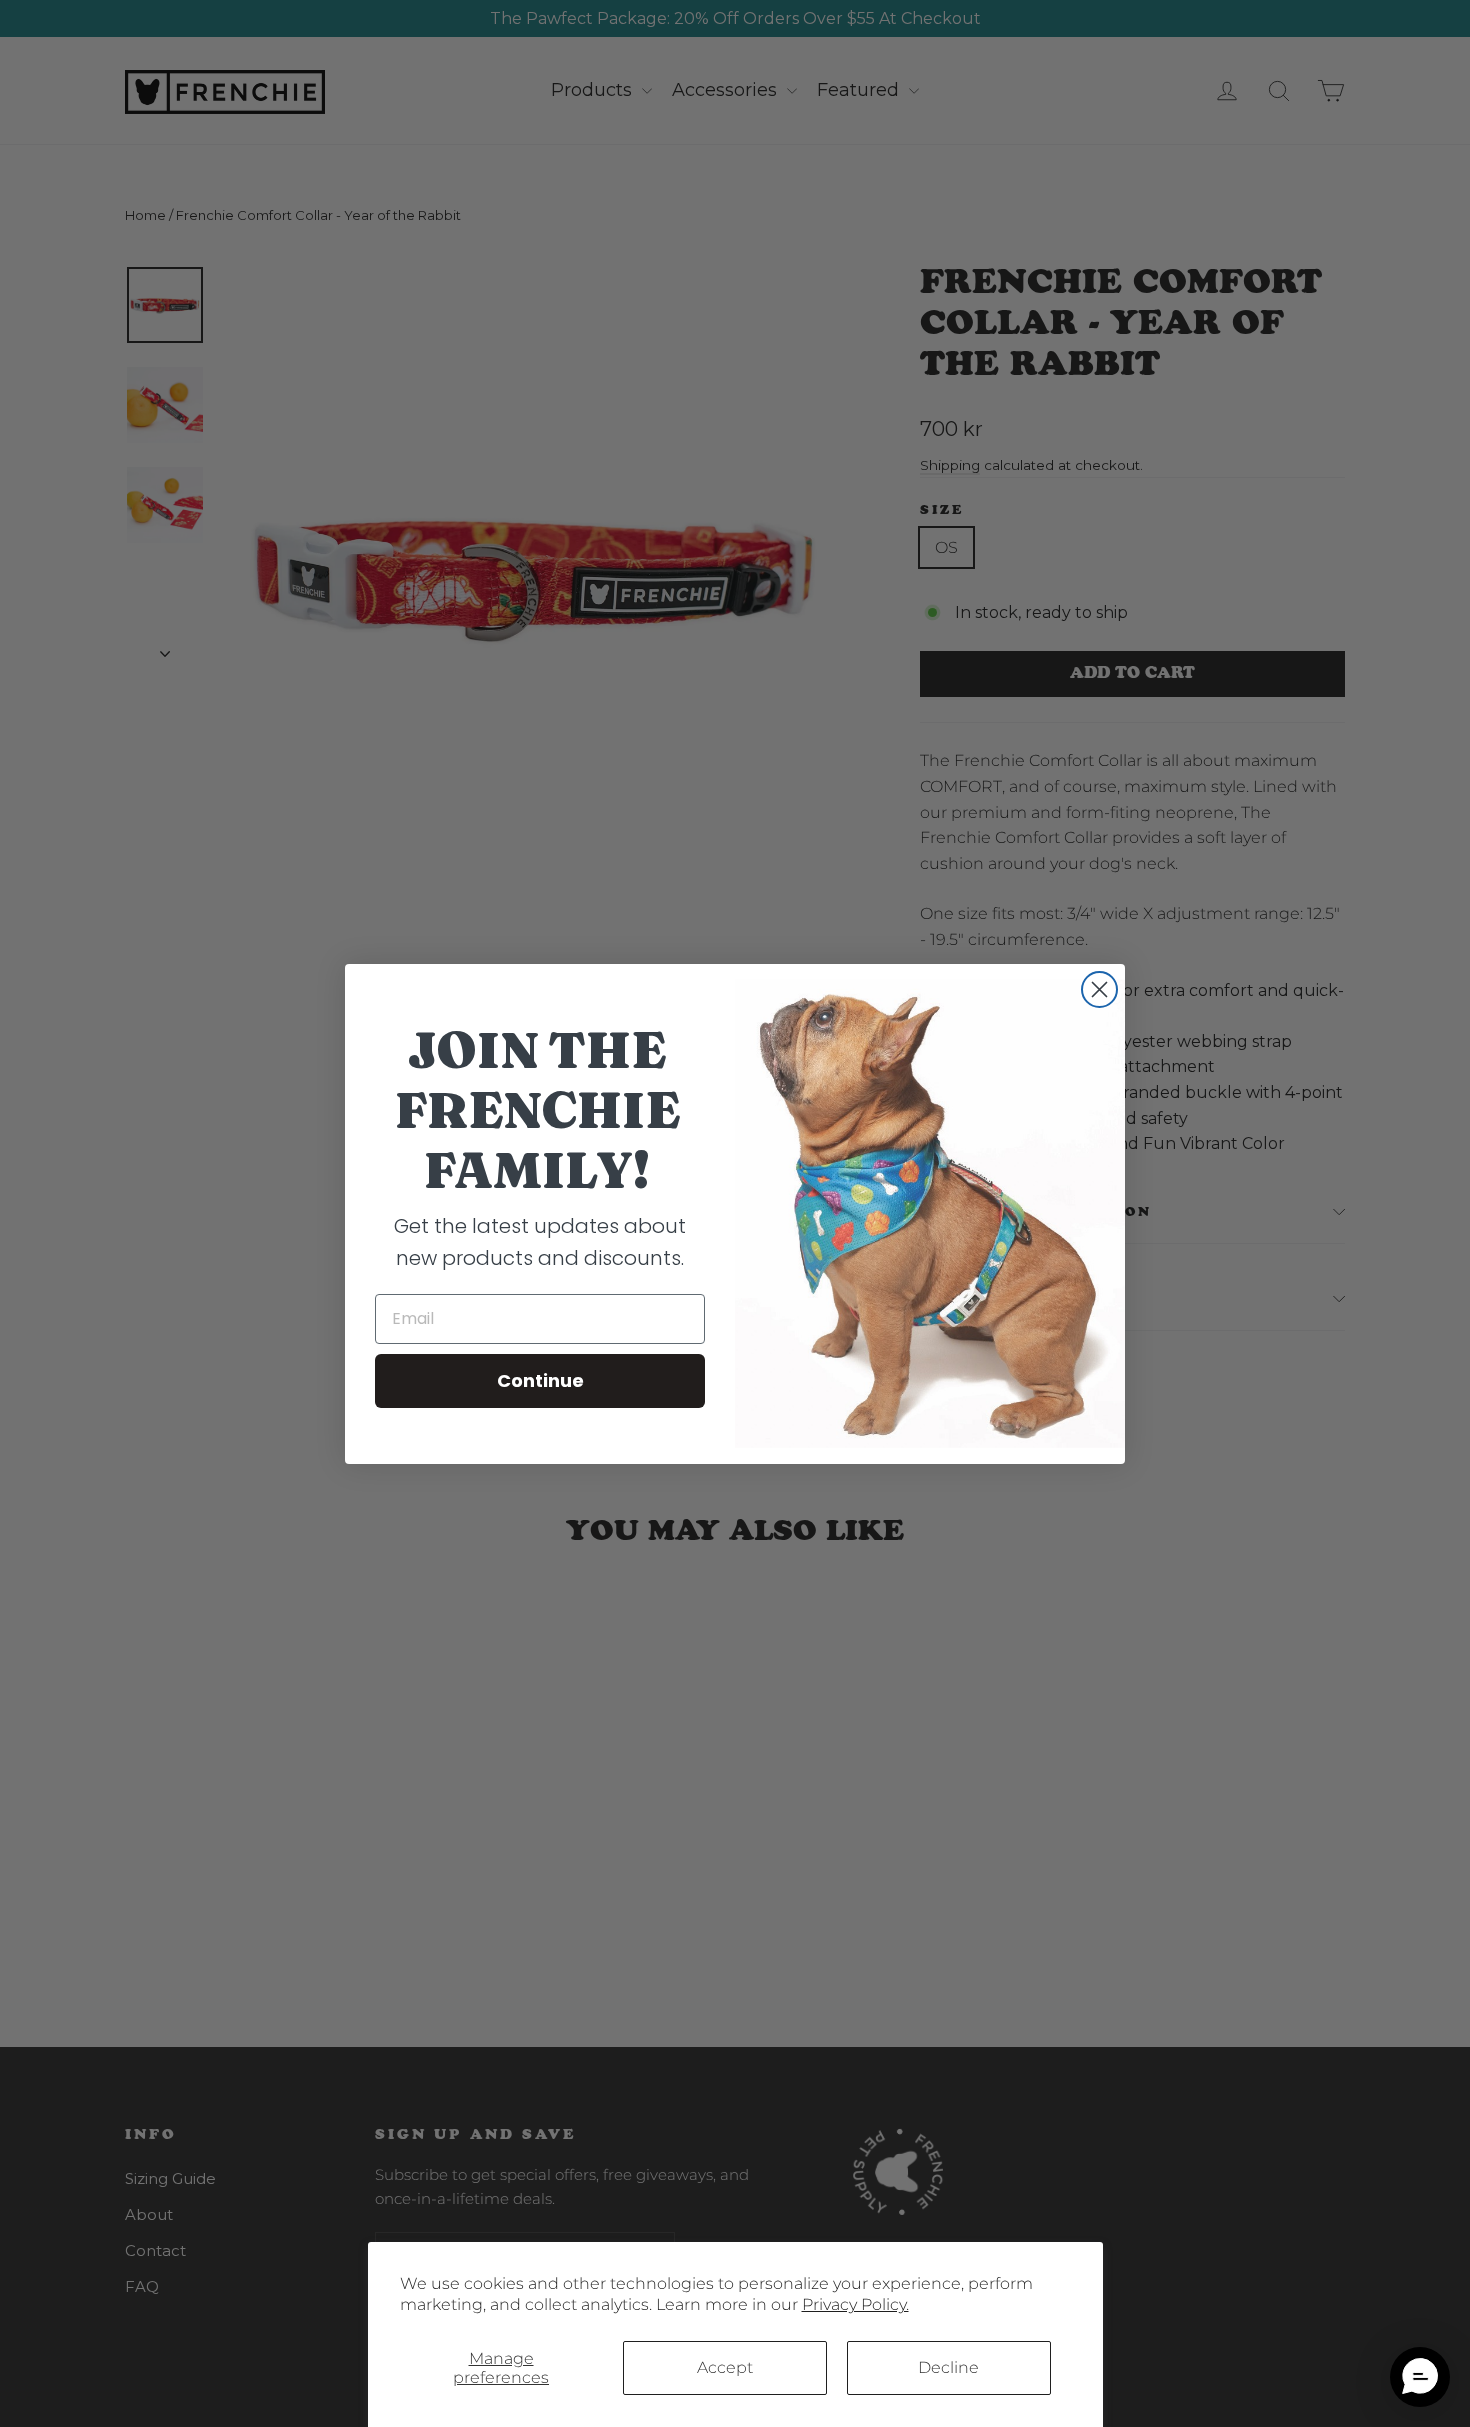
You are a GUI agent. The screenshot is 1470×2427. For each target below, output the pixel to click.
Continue (540, 1380)
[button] (1420, 2377)
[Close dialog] (1099, 989)
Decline (948, 2367)
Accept (725, 2367)
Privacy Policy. (855, 2304)
